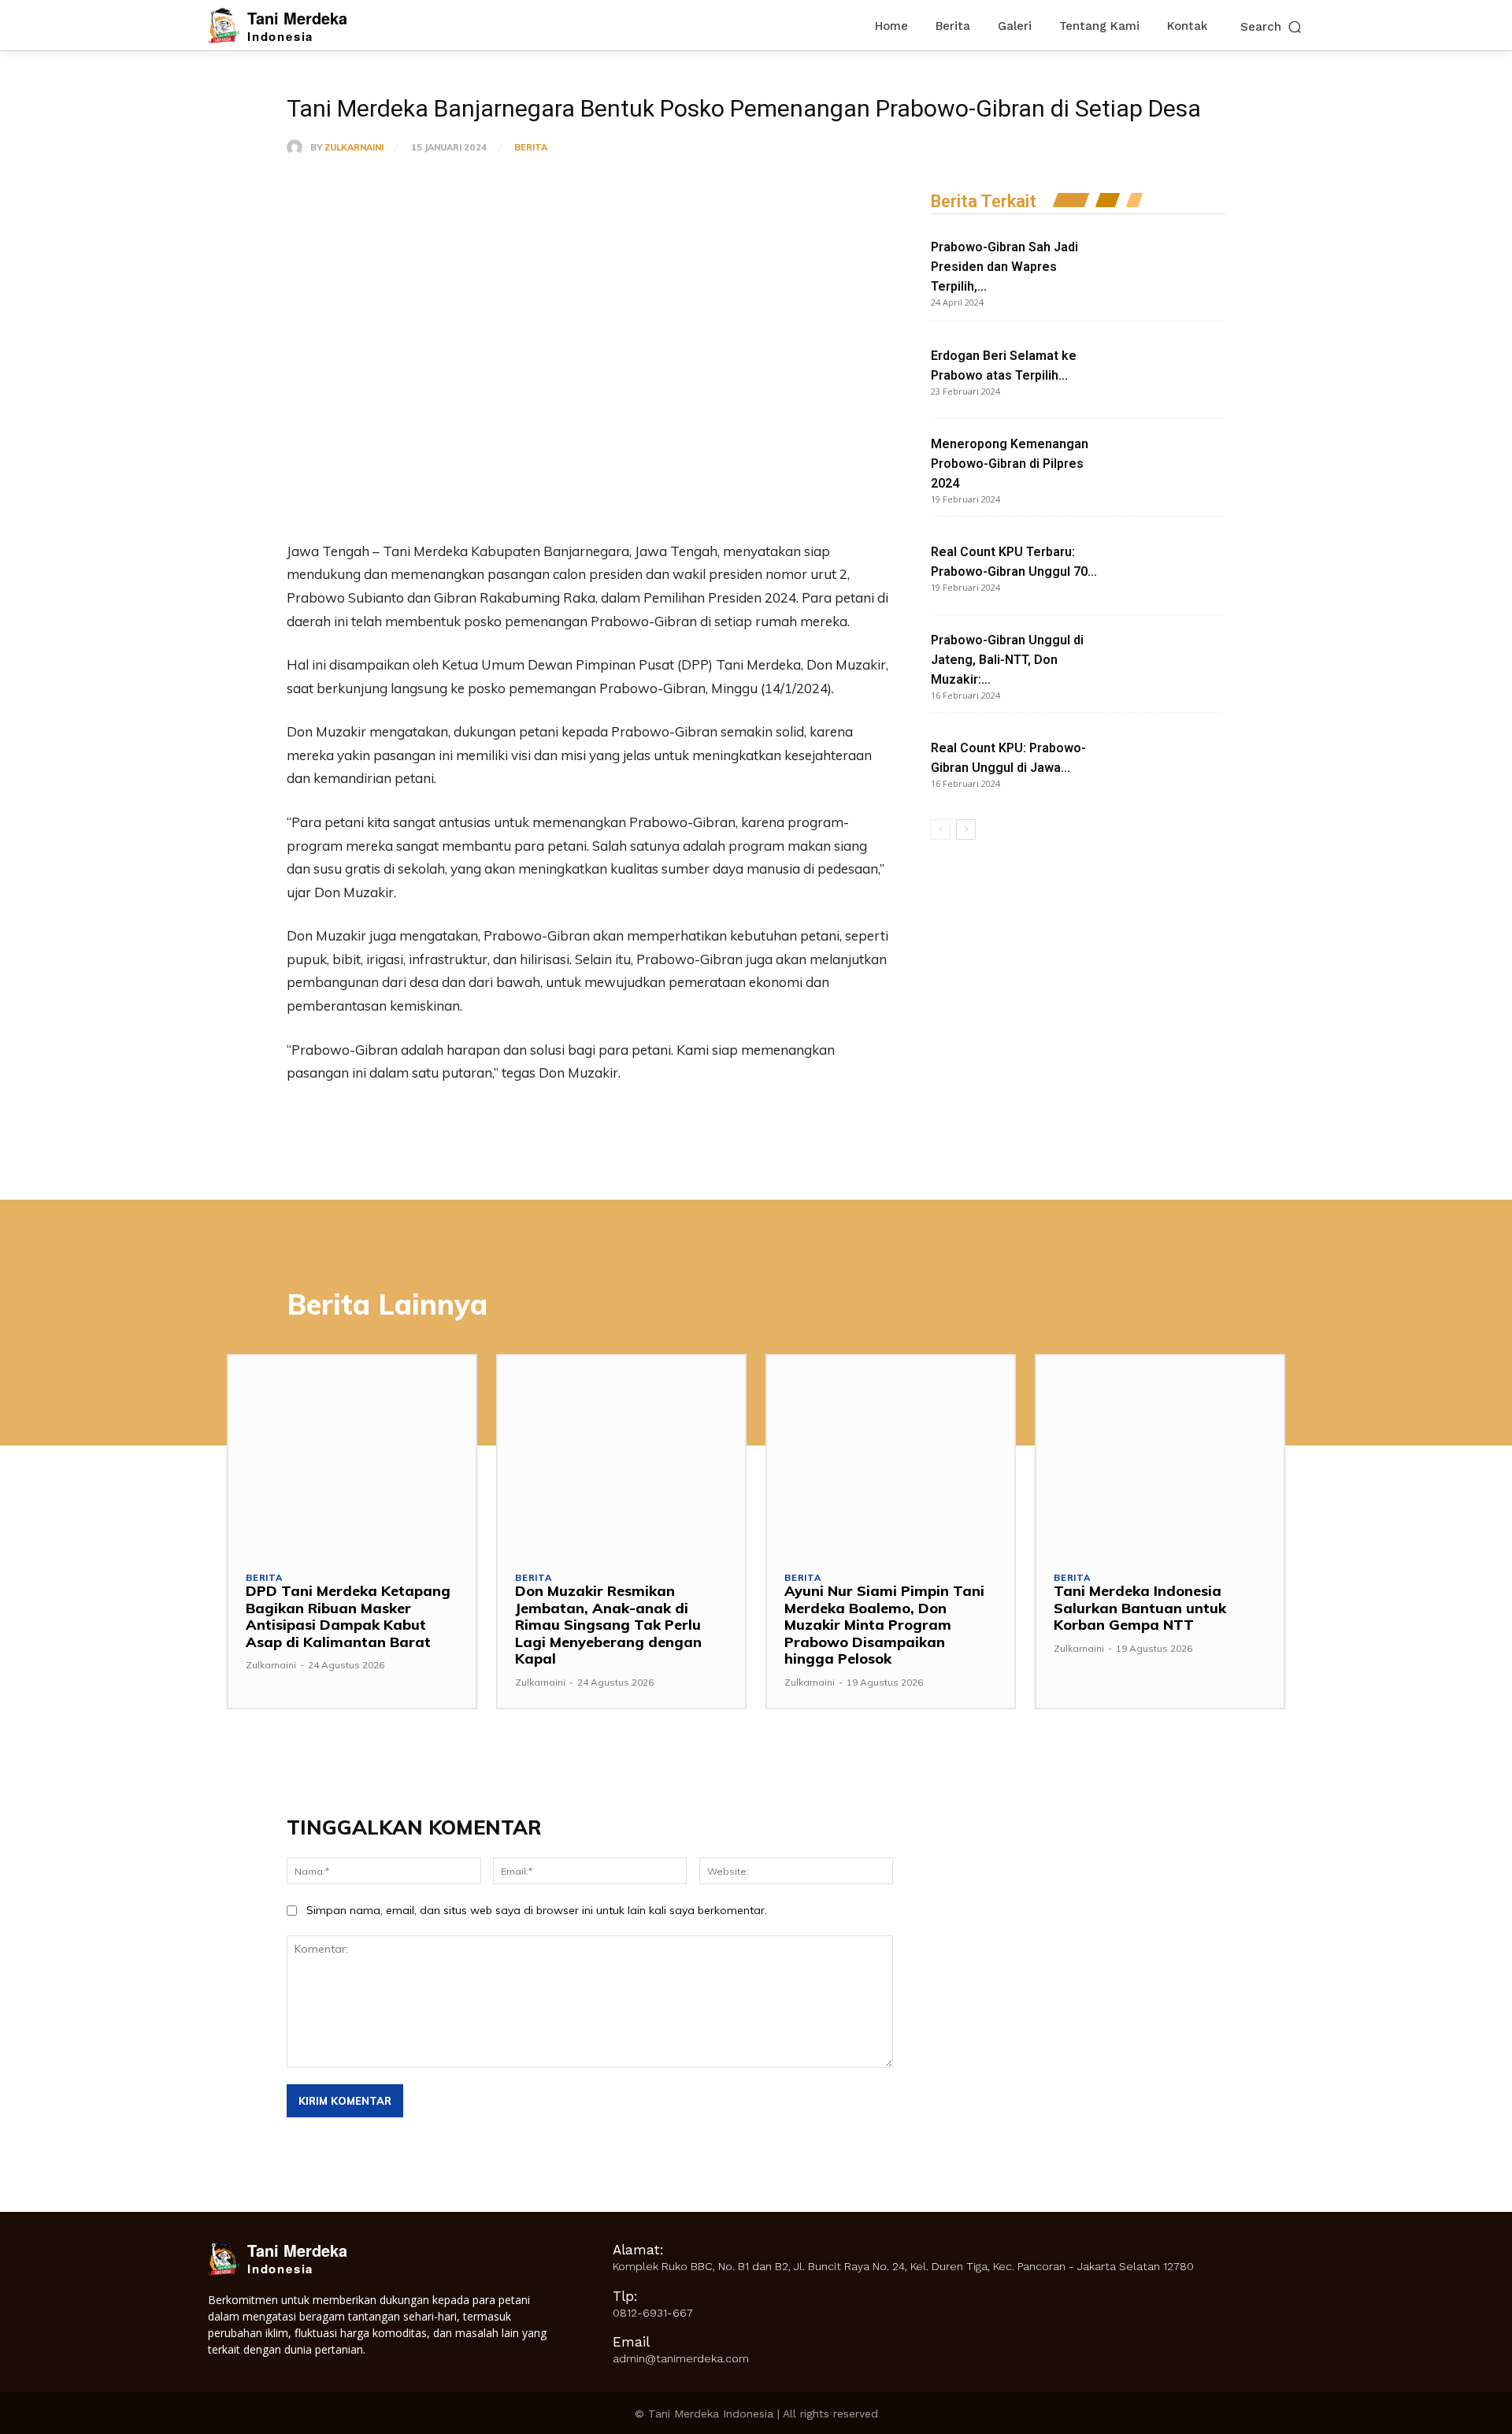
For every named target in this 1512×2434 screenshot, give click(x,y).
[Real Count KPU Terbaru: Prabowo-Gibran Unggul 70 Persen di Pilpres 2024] (1167, 566)
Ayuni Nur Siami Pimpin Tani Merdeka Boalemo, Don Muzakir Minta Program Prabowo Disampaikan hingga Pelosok (884, 1625)
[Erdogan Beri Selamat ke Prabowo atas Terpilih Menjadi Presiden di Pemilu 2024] (1167, 370)
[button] (1272, 26)
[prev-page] (941, 829)
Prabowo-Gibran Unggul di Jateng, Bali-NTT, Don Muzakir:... (1007, 660)
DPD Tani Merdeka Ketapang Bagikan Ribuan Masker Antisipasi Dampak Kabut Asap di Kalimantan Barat (348, 1616)
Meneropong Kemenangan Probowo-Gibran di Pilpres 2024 (1010, 464)
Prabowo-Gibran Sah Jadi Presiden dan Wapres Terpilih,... (1004, 267)
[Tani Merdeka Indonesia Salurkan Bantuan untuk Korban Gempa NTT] (1160, 1454)
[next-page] (966, 829)
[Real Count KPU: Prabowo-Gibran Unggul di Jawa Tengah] (1167, 762)
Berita (531, 148)
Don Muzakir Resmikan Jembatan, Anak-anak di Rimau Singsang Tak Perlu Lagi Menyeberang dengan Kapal (608, 1625)
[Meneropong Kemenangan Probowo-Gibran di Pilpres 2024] (1167, 468)
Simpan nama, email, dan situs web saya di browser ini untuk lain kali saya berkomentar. (537, 1910)
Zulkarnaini (354, 148)
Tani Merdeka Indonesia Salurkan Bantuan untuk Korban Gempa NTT (1140, 1608)
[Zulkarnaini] (298, 147)
